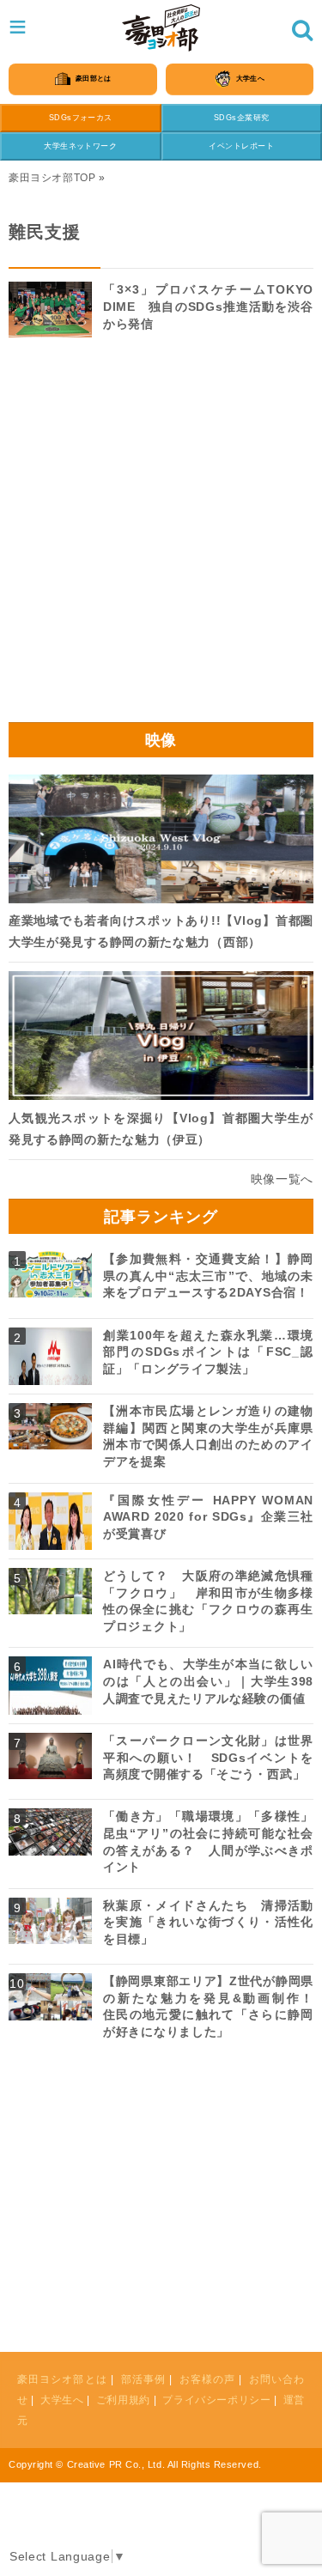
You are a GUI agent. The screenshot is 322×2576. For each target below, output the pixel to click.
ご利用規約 (123, 2400)
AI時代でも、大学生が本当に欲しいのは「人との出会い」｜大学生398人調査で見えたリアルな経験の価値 (208, 1681)
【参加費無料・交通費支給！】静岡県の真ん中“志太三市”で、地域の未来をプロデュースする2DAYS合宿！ (208, 1276)
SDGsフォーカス (81, 118)
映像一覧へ (283, 1179)
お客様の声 (207, 2379)
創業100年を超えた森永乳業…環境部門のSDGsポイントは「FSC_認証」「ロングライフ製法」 (208, 1352)
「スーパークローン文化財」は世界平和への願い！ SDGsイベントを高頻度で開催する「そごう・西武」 (208, 1757)
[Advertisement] (161, 535)
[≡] (161, 28)
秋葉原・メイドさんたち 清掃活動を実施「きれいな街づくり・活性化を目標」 (208, 1922)
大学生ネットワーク (80, 146)
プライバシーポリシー (216, 2400)
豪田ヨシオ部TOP (52, 178)
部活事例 (143, 2379)
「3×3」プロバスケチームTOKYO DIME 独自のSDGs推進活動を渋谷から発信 (208, 306)
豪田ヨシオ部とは (62, 2379)
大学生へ (62, 2400)
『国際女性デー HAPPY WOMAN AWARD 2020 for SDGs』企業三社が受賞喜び (208, 1517)
